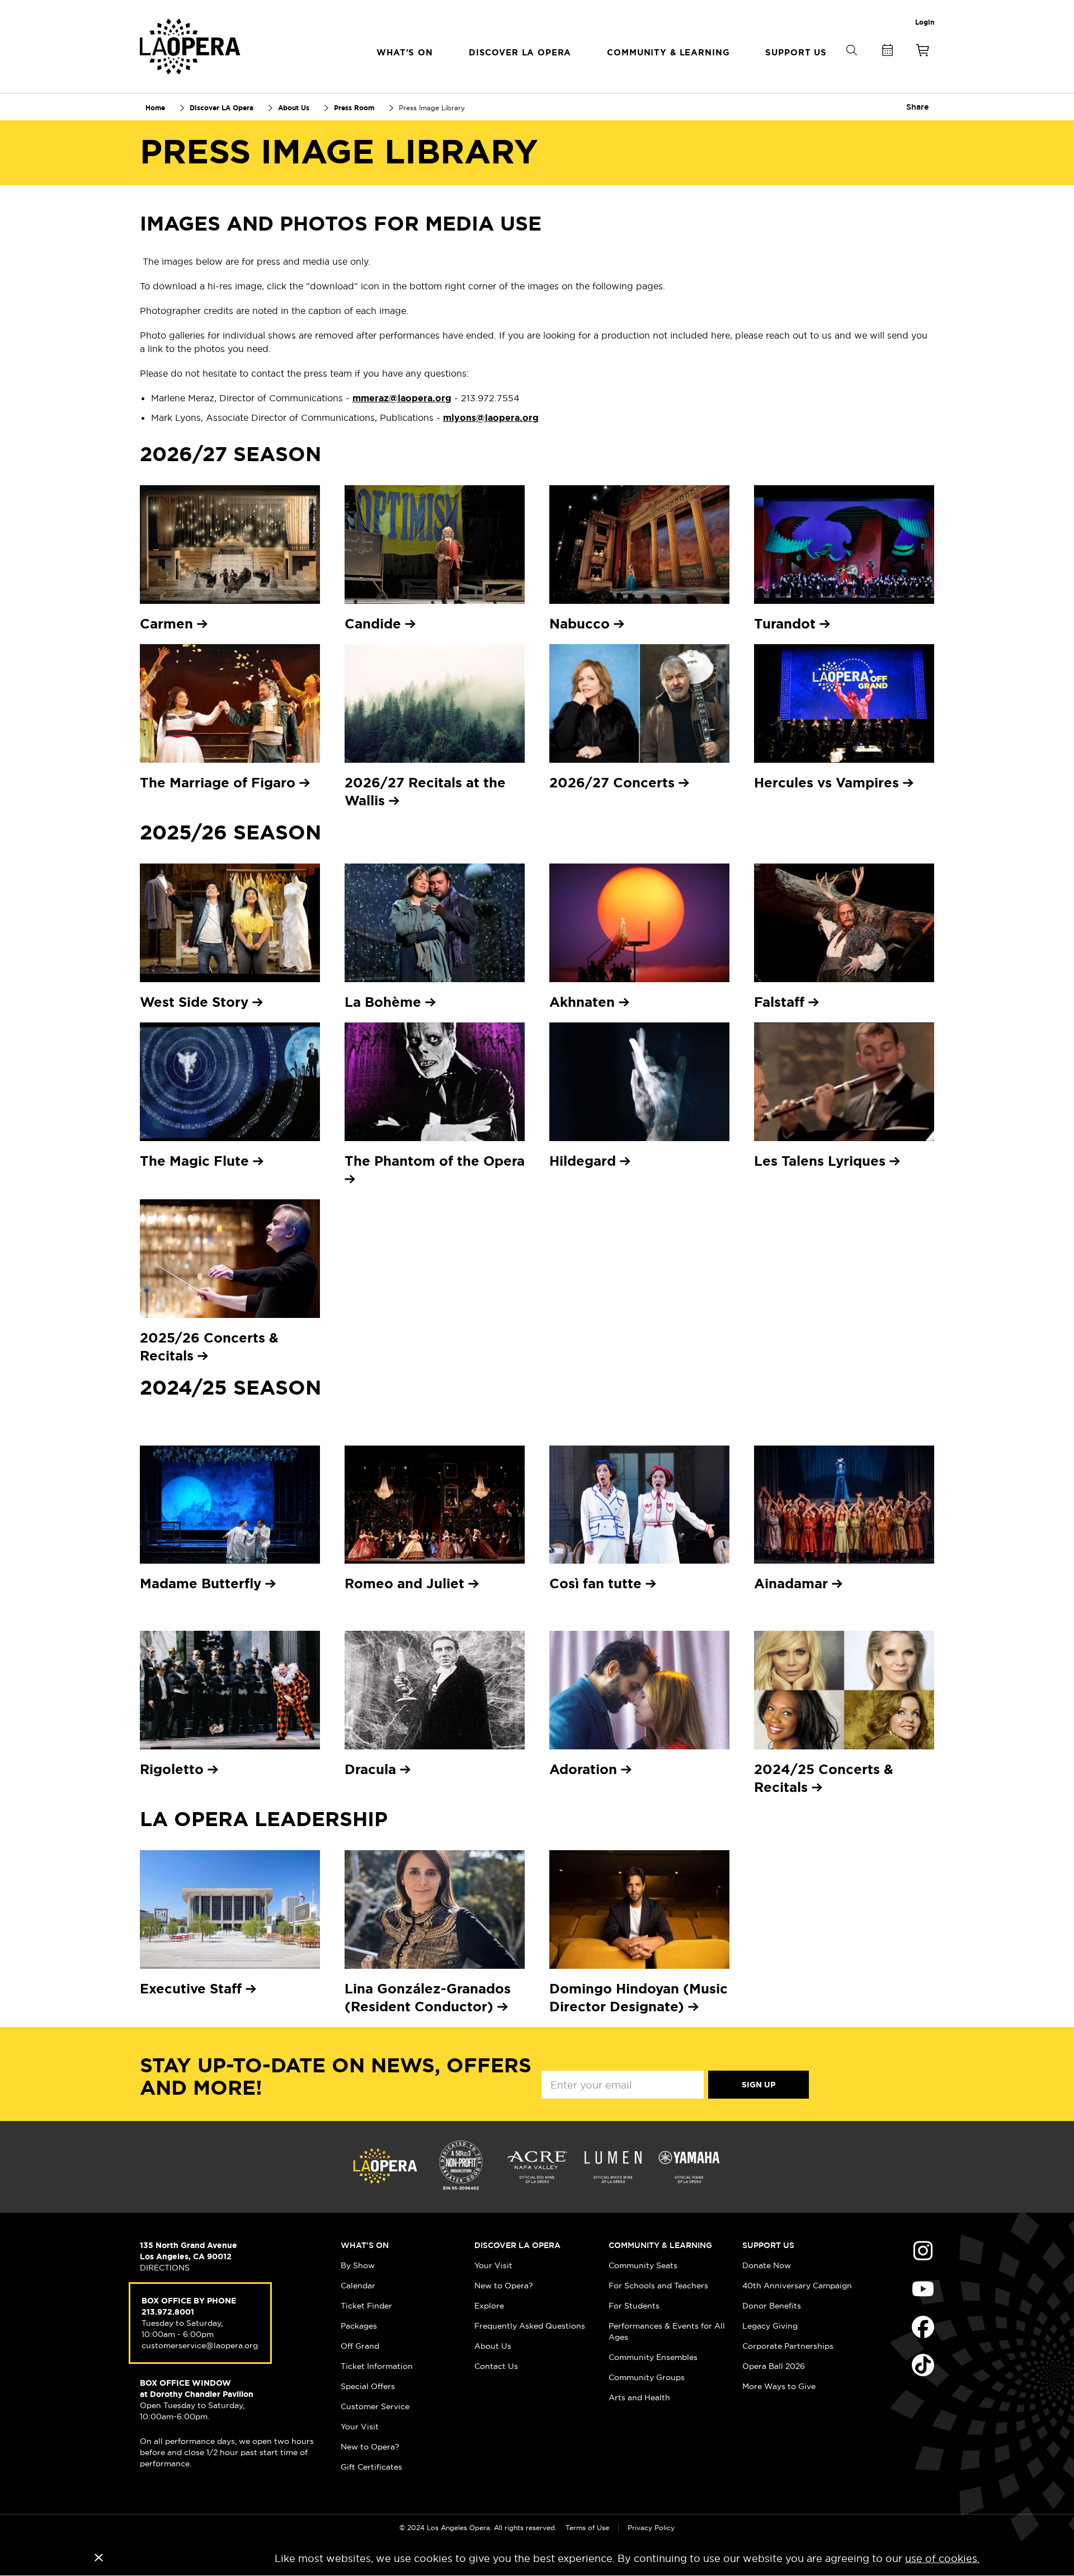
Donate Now (767, 2265)
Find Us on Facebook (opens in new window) (923, 2327)
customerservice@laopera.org (200, 2345)
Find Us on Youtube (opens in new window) (923, 2289)
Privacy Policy (651, 2528)
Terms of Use (587, 2528)
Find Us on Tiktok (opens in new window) (923, 2365)
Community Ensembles (653, 2357)
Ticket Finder (366, 2306)
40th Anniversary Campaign (797, 2286)
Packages (359, 2326)
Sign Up (759, 2085)
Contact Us (496, 2366)
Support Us (768, 2245)
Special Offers (368, 2386)
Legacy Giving (770, 2326)
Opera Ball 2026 (774, 2366)
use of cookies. (942, 2558)
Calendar (358, 2286)
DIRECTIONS (165, 2268)
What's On (365, 2245)
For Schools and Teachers (658, 2286)
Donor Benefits (772, 2306)
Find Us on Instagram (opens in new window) (923, 2251)
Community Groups (647, 2377)
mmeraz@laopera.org (402, 398)
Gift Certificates (371, 2467)
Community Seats (643, 2265)
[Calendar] (887, 52)
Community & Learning (660, 2245)
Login (925, 22)
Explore (489, 2306)
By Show (358, 2265)
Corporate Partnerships (788, 2346)
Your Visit (360, 2427)
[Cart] (923, 52)
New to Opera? (370, 2447)
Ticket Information (377, 2366)
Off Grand (360, 2346)
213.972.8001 (168, 2312)
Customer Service (375, 2406)
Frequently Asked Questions (530, 2326)
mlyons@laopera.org (491, 418)
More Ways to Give (779, 2386)
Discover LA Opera (517, 2245)
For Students (634, 2306)
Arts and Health (639, 2397)
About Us (493, 2346)
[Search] (851, 69)
